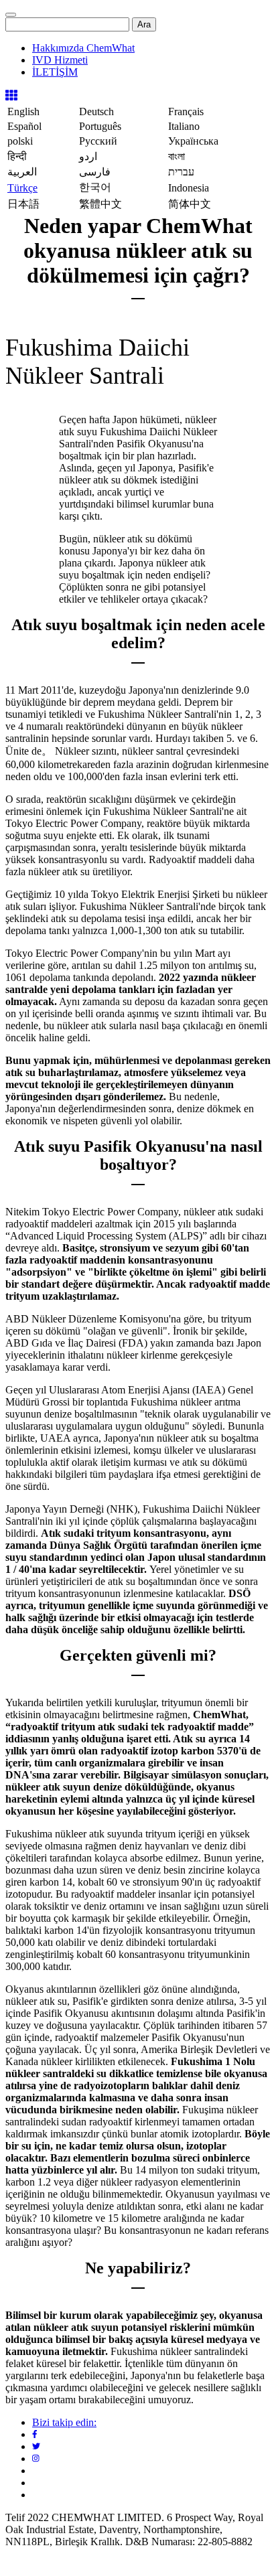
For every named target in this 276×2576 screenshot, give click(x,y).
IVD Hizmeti (60, 60)
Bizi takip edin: (64, 2422)
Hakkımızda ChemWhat (83, 48)
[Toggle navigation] (11, 15)
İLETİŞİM (55, 72)
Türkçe (22, 188)
